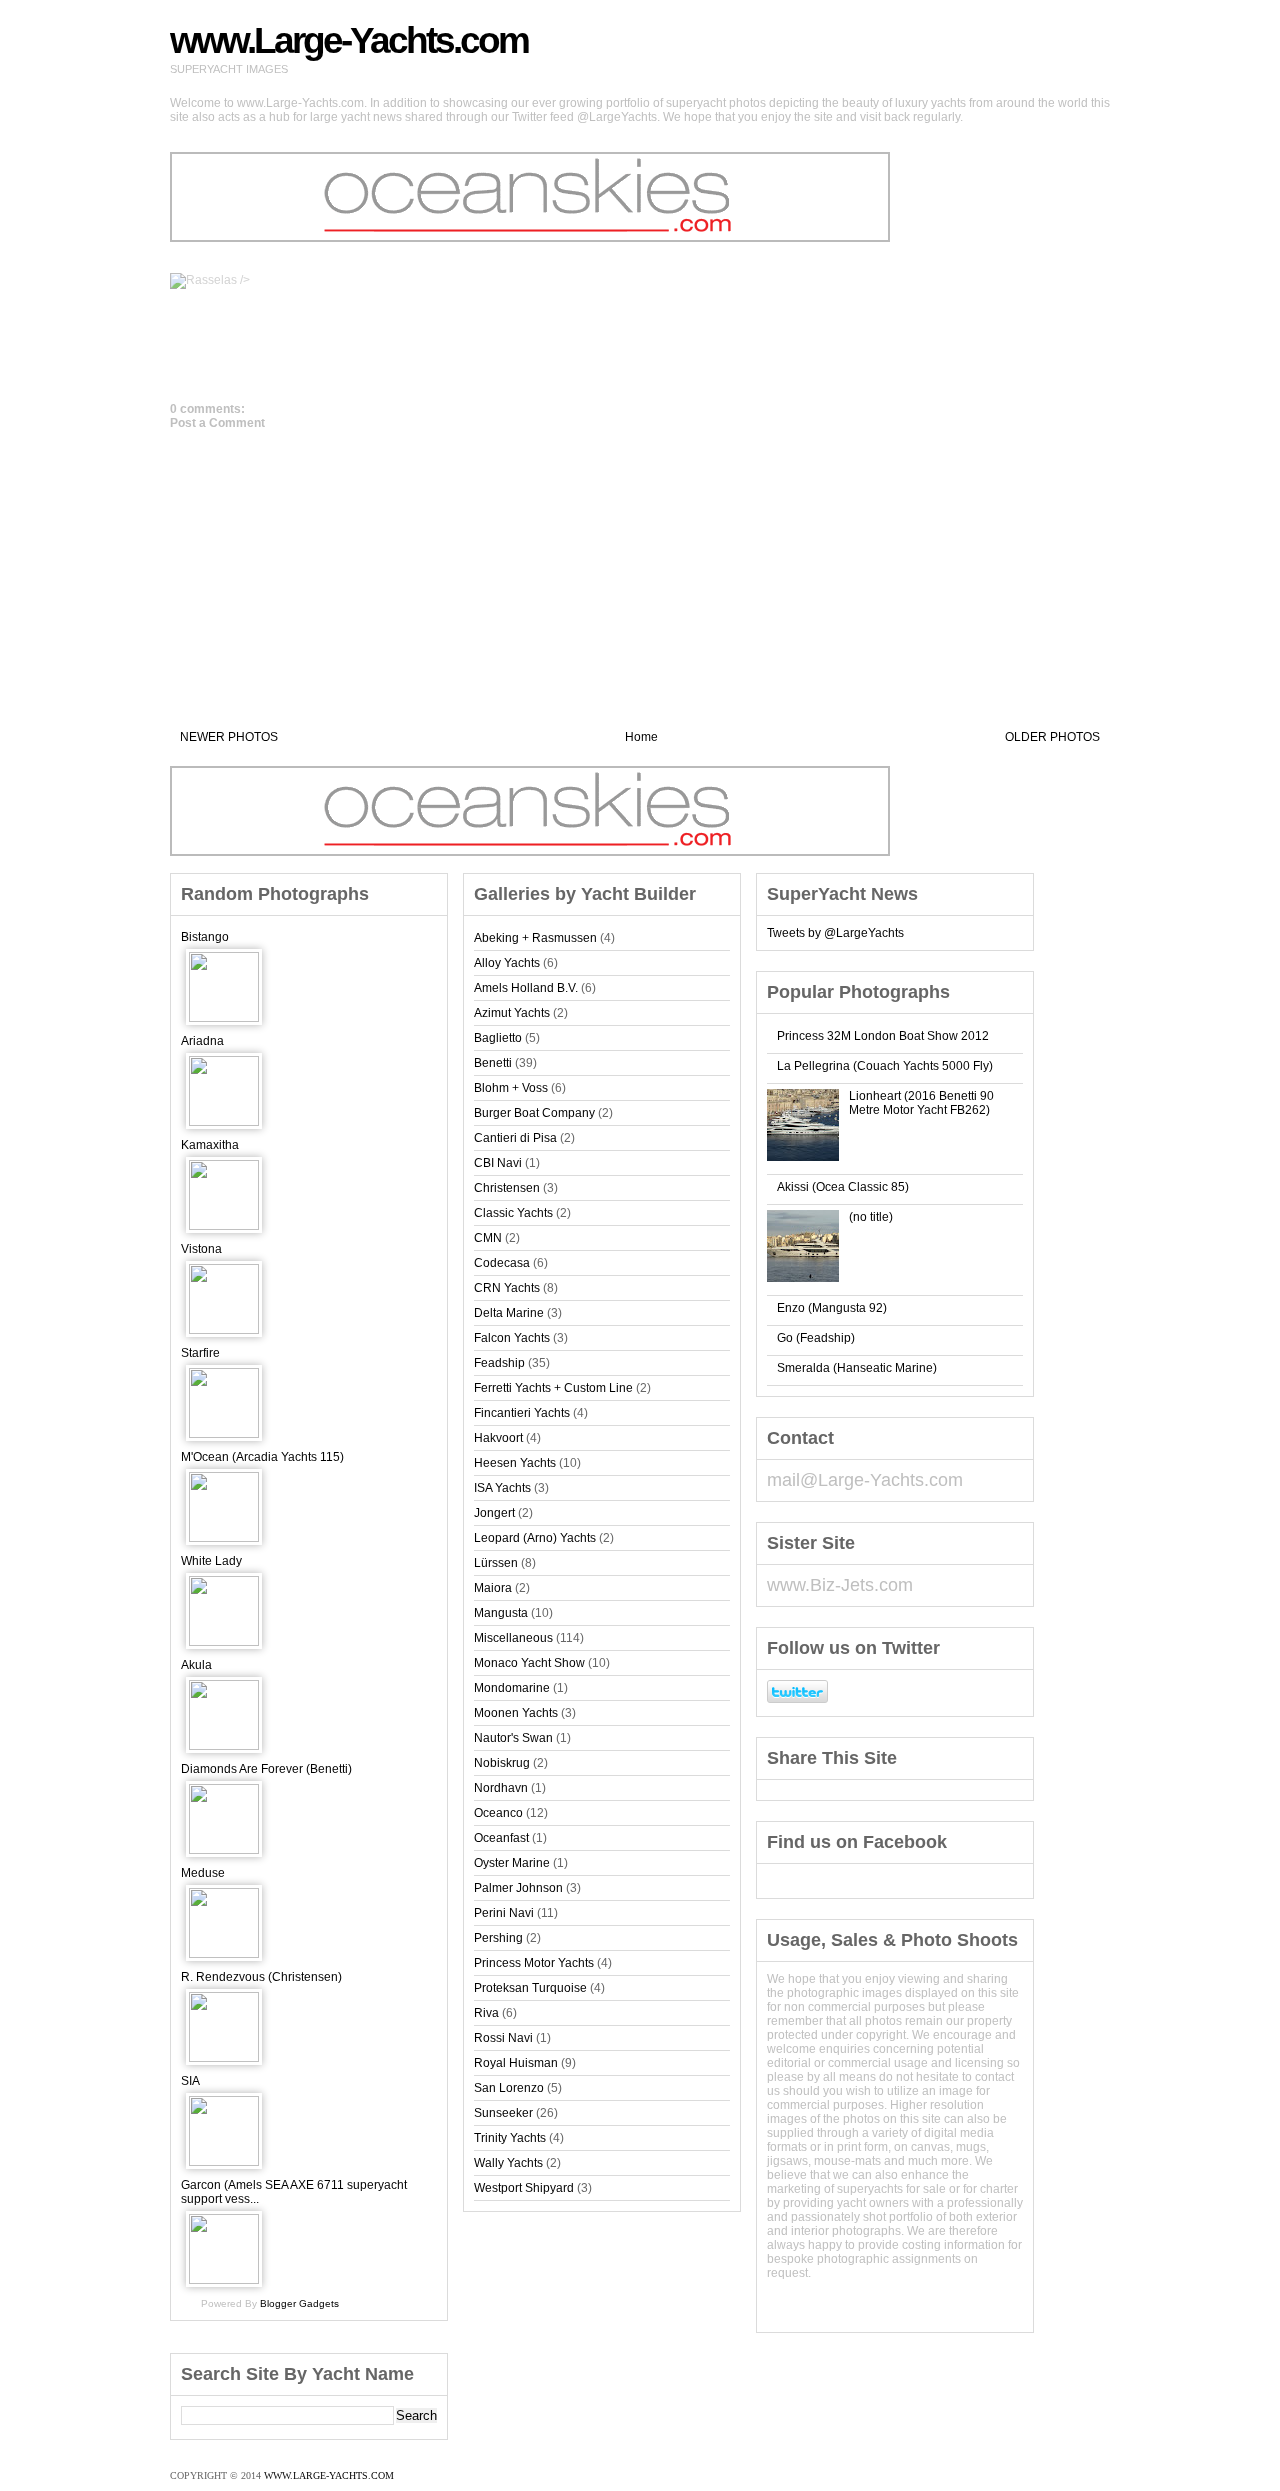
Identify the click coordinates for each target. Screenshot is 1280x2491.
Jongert (494, 1513)
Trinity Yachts (510, 2138)
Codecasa (502, 1263)
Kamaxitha (210, 1145)
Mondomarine (512, 1688)
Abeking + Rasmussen (535, 938)
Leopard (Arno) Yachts (535, 1538)
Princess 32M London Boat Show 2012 (883, 1036)
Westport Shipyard (524, 2188)
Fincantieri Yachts (522, 1413)
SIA (190, 2081)
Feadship (499, 1363)
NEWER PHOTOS (229, 737)
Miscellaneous (513, 1638)
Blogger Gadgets (299, 2303)
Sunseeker (503, 2113)
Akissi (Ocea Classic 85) (843, 1187)
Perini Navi (504, 1913)
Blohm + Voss (511, 1088)
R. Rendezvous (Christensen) (261, 1977)
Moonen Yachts (516, 1713)
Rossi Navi (503, 2038)
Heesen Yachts (515, 1463)
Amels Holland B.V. (526, 988)
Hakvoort (498, 1438)
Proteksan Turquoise (530, 1988)
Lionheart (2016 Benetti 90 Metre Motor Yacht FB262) (921, 1103)
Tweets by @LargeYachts (835, 933)
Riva (486, 2013)
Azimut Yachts (512, 1013)
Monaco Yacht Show (529, 1663)
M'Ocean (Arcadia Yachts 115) (262, 1457)
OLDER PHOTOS (1052, 737)
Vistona (201, 1249)
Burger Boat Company (534, 1113)
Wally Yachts (508, 2163)
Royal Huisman (516, 2063)
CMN (488, 1238)
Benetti (493, 1063)
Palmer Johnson (518, 1888)
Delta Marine (509, 1313)
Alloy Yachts (507, 963)
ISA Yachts (502, 1488)
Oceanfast (501, 1838)
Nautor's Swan (513, 1738)
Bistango (205, 937)
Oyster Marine (512, 1863)
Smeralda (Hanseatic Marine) (857, 1368)
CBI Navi (498, 1163)
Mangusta (501, 1613)
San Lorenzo (509, 2088)
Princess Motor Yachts (534, 1963)
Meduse (203, 1873)
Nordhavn (501, 1788)
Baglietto (498, 1038)
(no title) (871, 1217)
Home (641, 737)
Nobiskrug (502, 1763)
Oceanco (498, 1813)
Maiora (493, 1588)
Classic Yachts (513, 1213)
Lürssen (496, 1563)
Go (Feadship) (816, 1338)
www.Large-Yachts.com (349, 40)
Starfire (200, 1353)
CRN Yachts (507, 1288)
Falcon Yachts (512, 1338)
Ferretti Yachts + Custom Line (553, 1388)
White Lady (211, 1561)
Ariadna (202, 1041)
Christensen (507, 1188)
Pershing (498, 1938)
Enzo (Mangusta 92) (832, 1308)
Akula (196, 1665)
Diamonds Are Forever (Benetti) (266, 1769)
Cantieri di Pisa (515, 1138)
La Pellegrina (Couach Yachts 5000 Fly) (885, 1066)
